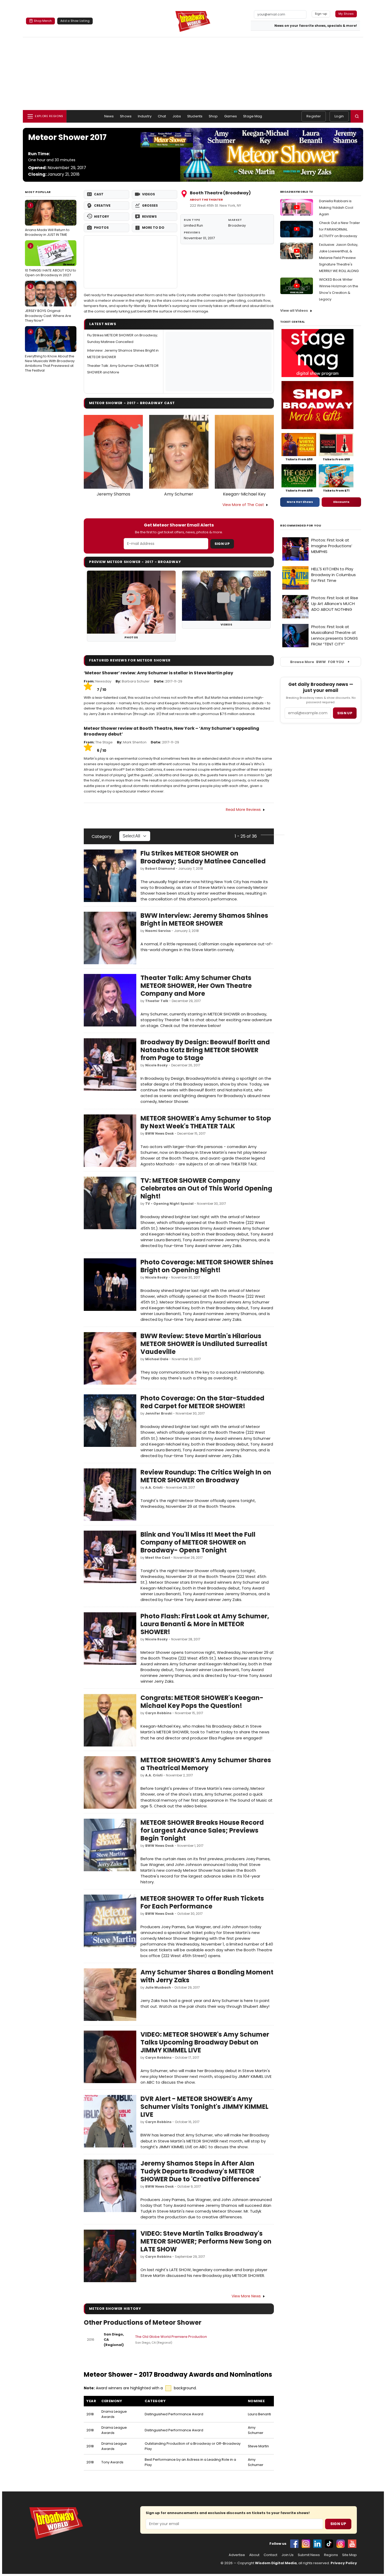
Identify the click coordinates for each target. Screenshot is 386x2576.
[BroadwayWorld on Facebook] (294, 2544)
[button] (357, 116)
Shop (213, 116)
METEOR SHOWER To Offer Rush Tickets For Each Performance (202, 1902)
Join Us (288, 2555)
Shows (126, 116)
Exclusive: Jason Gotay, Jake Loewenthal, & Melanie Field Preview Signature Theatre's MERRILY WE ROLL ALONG (339, 258)
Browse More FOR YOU (317, 662)
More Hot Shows (300, 502)
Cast (99, 194)
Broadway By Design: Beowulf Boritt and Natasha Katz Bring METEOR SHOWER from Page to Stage (205, 1050)
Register (314, 116)
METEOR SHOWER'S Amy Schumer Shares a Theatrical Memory (206, 1764)
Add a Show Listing (75, 21)
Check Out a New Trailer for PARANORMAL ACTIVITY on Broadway (340, 229)
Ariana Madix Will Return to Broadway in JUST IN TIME (47, 220)
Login (339, 116)
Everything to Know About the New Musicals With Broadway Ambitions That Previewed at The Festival (50, 351)
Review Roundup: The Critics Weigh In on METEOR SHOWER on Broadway (206, 1476)
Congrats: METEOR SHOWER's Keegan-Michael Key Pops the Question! (202, 1702)
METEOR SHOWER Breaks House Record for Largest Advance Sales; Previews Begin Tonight (202, 1830)
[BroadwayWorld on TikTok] (329, 2544)
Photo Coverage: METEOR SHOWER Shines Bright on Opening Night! (207, 1266)
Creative (102, 205)
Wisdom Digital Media (276, 2563)
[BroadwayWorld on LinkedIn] (317, 2544)
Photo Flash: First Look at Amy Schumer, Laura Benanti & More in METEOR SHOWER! (205, 1624)
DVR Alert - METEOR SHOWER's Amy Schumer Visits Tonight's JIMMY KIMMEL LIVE (204, 2107)
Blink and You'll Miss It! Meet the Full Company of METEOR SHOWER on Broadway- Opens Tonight (198, 1542)
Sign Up (222, 544)
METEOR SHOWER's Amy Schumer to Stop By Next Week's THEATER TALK (206, 1122)
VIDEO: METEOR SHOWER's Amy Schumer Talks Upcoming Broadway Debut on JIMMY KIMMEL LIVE (205, 2042)
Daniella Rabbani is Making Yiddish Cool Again (336, 208)
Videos (148, 194)
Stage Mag (253, 116)
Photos (101, 228)
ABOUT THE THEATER (206, 200)
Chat (162, 116)
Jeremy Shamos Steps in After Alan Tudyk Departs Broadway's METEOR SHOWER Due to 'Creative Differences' (201, 2171)
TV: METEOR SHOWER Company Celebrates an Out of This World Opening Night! (206, 1188)
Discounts (341, 502)
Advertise (237, 2555)
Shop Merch (43, 21)
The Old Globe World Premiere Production (171, 2337)
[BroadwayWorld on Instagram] (306, 2544)
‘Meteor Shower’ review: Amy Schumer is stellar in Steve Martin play (158, 673)
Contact (270, 2555)
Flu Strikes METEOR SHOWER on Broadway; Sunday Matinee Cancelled (203, 857)
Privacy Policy (344, 2563)
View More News (246, 2296)
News (109, 116)
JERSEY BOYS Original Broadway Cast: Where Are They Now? (48, 303)
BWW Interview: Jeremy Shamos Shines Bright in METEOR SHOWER (204, 919)
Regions (331, 2555)
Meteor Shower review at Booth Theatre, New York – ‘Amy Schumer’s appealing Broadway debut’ (171, 731)
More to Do (153, 228)
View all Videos (294, 311)
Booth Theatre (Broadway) (220, 193)
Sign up (345, 713)
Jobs (177, 116)
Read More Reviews (243, 810)
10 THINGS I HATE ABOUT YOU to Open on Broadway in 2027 (51, 260)
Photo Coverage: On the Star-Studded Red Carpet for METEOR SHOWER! (202, 1402)
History (101, 217)
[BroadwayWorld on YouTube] (352, 2544)
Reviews (149, 217)
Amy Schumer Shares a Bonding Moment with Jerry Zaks (207, 1976)
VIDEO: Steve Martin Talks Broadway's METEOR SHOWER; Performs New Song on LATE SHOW (206, 2241)
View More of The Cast (243, 505)
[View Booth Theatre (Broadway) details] (131, 262)
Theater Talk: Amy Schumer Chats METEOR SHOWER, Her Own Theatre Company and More (196, 986)
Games (231, 116)
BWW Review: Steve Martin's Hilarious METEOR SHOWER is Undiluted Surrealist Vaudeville (204, 1344)
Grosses (150, 205)
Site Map (350, 2555)
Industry (145, 116)
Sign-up (321, 14)
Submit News (309, 2555)
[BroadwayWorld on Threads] (341, 2544)
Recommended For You (301, 526)
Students (195, 116)
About (254, 2555)
